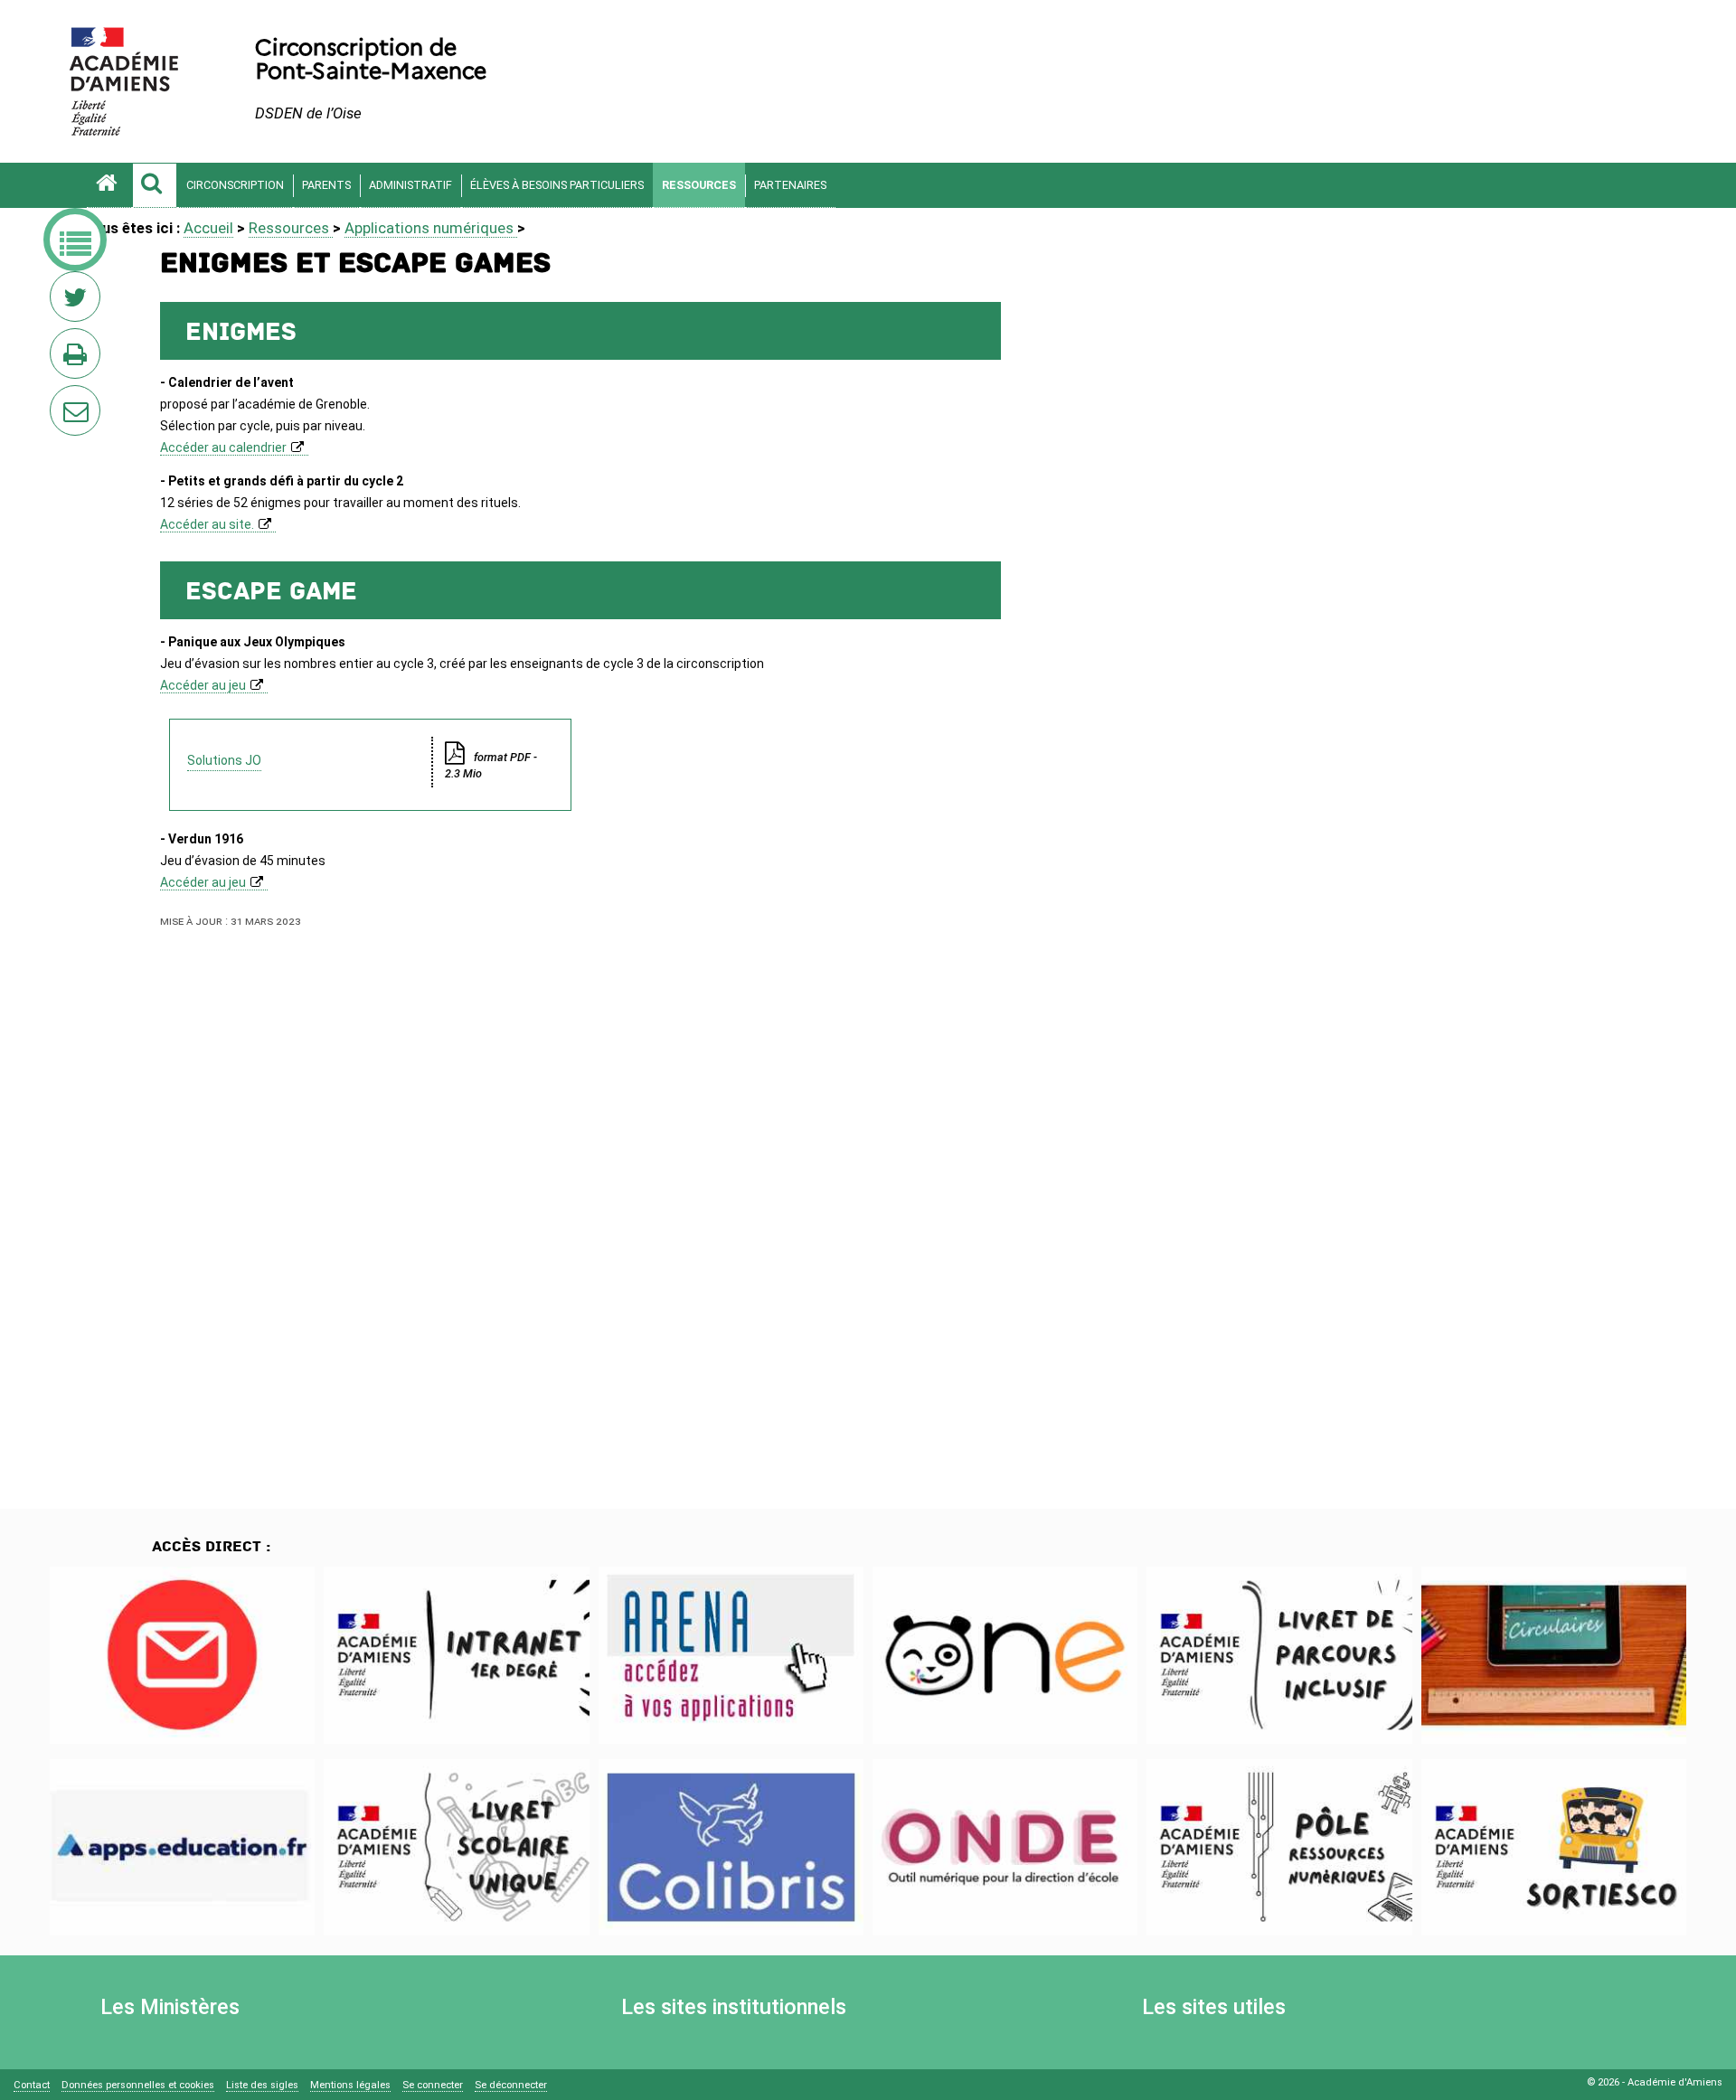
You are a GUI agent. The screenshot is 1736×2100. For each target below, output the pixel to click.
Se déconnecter (511, 2085)
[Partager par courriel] (63, 399)
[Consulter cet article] (182, 1655)
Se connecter (433, 2085)
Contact (32, 2085)
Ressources (699, 185)
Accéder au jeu (203, 685)
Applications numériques (431, 228)
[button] (155, 185)
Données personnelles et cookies (138, 2085)
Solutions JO (224, 760)
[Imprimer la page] (79, 359)
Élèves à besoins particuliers (557, 185)
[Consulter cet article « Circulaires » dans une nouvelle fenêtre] (1554, 1655)
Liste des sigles (262, 2085)
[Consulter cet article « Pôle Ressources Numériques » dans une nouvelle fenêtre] (1279, 1848)
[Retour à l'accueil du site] (109, 185)
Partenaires (790, 185)
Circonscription (235, 185)
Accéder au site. (207, 524)
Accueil (208, 228)
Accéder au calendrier (223, 447)
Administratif (410, 185)
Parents (326, 185)
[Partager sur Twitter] (79, 302)
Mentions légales (350, 2085)
